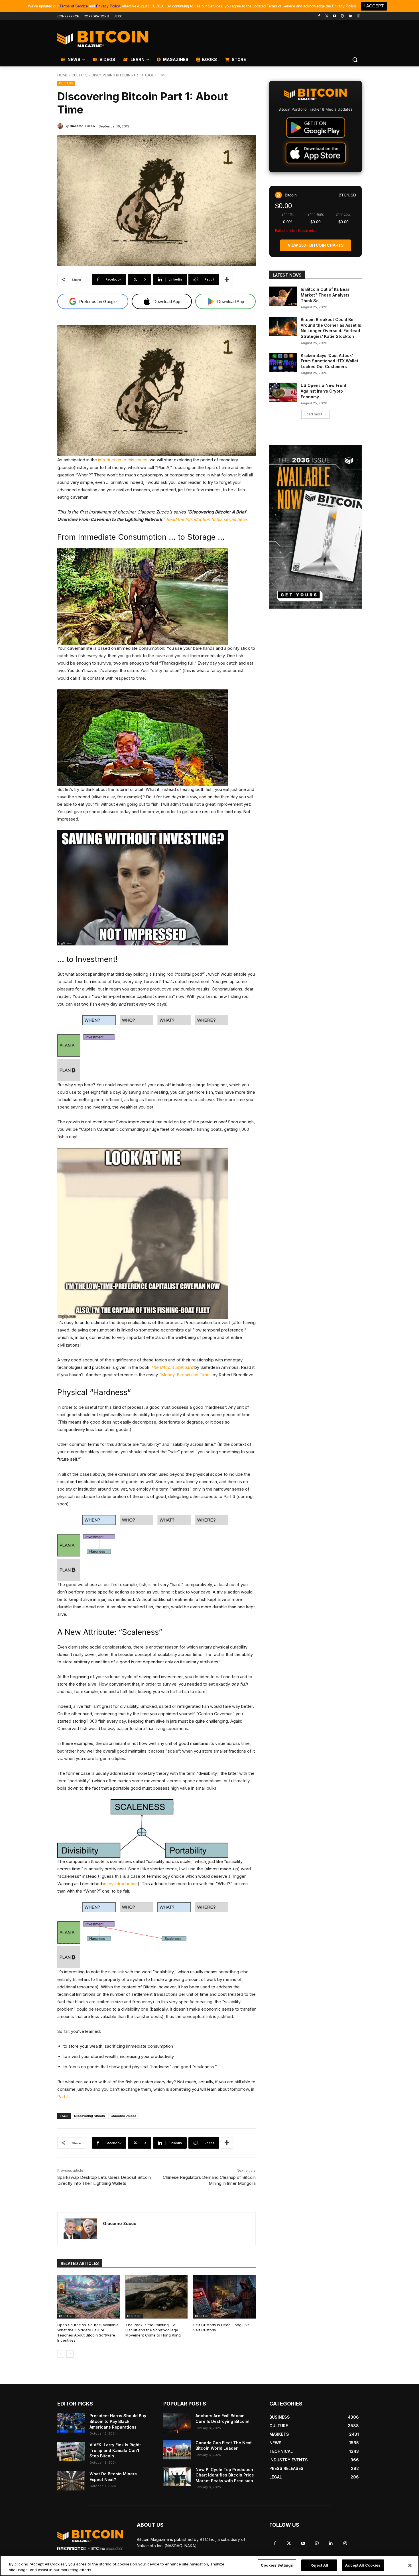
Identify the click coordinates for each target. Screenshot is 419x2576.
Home (63, 75)
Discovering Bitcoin (90, 2116)
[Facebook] (319, 16)
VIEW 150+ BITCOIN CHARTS (316, 245)
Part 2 (63, 2097)
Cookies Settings (277, 2565)
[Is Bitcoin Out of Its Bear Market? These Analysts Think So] (283, 296)
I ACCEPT (374, 6)
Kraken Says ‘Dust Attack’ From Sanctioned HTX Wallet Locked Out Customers (329, 361)
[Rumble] (343, 16)
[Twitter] (327, 16)
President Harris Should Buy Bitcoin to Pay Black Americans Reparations (118, 2421)
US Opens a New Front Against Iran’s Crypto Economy (324, 391)
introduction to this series (123, 460)
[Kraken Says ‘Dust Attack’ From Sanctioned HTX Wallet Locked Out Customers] (283, 362)
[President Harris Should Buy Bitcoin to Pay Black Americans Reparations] (71, 2423)
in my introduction (120, 1884)
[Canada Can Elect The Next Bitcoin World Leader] (177, 2450)
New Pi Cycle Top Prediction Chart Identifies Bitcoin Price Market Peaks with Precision (225, 2475)
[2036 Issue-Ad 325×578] (316, 527)
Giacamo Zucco (82, 126)
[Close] (410, 2565)
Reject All (319, 2565)
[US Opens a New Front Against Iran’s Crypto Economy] (283, 392)
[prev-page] (61, 2354)
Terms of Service (74, 6)
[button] (355, 60)
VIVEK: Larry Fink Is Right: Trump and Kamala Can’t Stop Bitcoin (115, 2450)
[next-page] (70, 2354)
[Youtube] (335, 16)
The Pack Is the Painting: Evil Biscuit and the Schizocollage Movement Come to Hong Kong (153, 2330)
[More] (227, 279)
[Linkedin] (350, 16)
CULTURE (80, 75)
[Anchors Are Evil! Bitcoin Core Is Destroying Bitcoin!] (177, 2423)
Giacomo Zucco (123, 2116)
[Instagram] (358, 16)
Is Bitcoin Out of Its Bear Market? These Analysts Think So (325, 295)
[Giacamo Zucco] (61, 126)
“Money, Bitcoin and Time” (185, 1375)
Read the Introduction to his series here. (207, 519)
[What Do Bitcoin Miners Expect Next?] (71, 2481)
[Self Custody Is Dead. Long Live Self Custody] (224, 2297)
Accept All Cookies (363, 2565)
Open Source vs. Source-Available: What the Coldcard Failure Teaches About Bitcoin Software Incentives (88, 2333)
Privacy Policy (108, 6)
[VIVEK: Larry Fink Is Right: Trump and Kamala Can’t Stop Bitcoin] (71, 2452)
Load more (314, 414)
